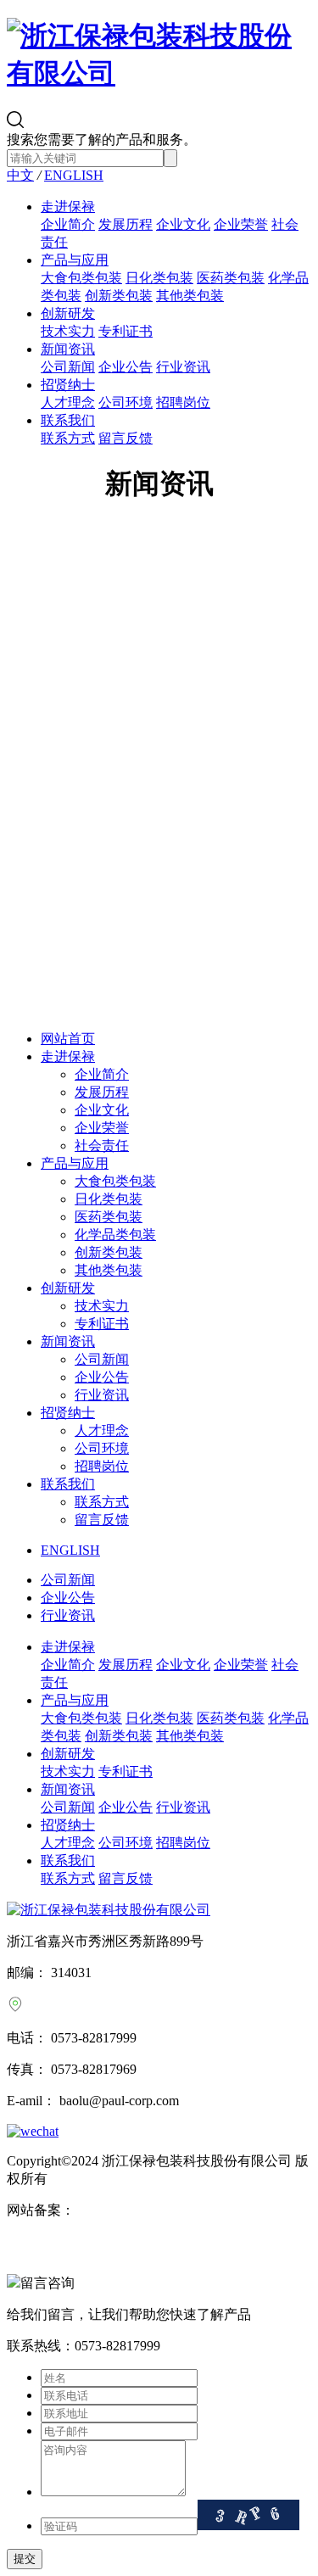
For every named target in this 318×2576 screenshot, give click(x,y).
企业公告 (126, 367)
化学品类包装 (115, 1235)
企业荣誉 (241, 224)
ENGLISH (74, 175)
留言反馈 (126, 438)
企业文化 (183, 224)
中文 (20, 175)
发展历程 (126, 224)
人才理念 (68, 402)
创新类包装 (119, 296)
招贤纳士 (68, 385)
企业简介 (68, 224)
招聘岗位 (183, 402)
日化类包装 (159, 278)
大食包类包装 (81, 278)
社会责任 (102, 1146)
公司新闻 (68, 367)
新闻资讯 (68, 349)
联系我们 (68, 420)
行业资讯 (183, 367)
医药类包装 (231, 278)
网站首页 (68, 1039)
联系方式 (68, 438)
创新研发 (68, 313)
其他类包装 (190, 296)
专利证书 (126, 331)
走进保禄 (68, 207)
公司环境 (126, 402)
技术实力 (68, 331)
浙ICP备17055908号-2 (138, 2210)
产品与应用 (75, 260)
